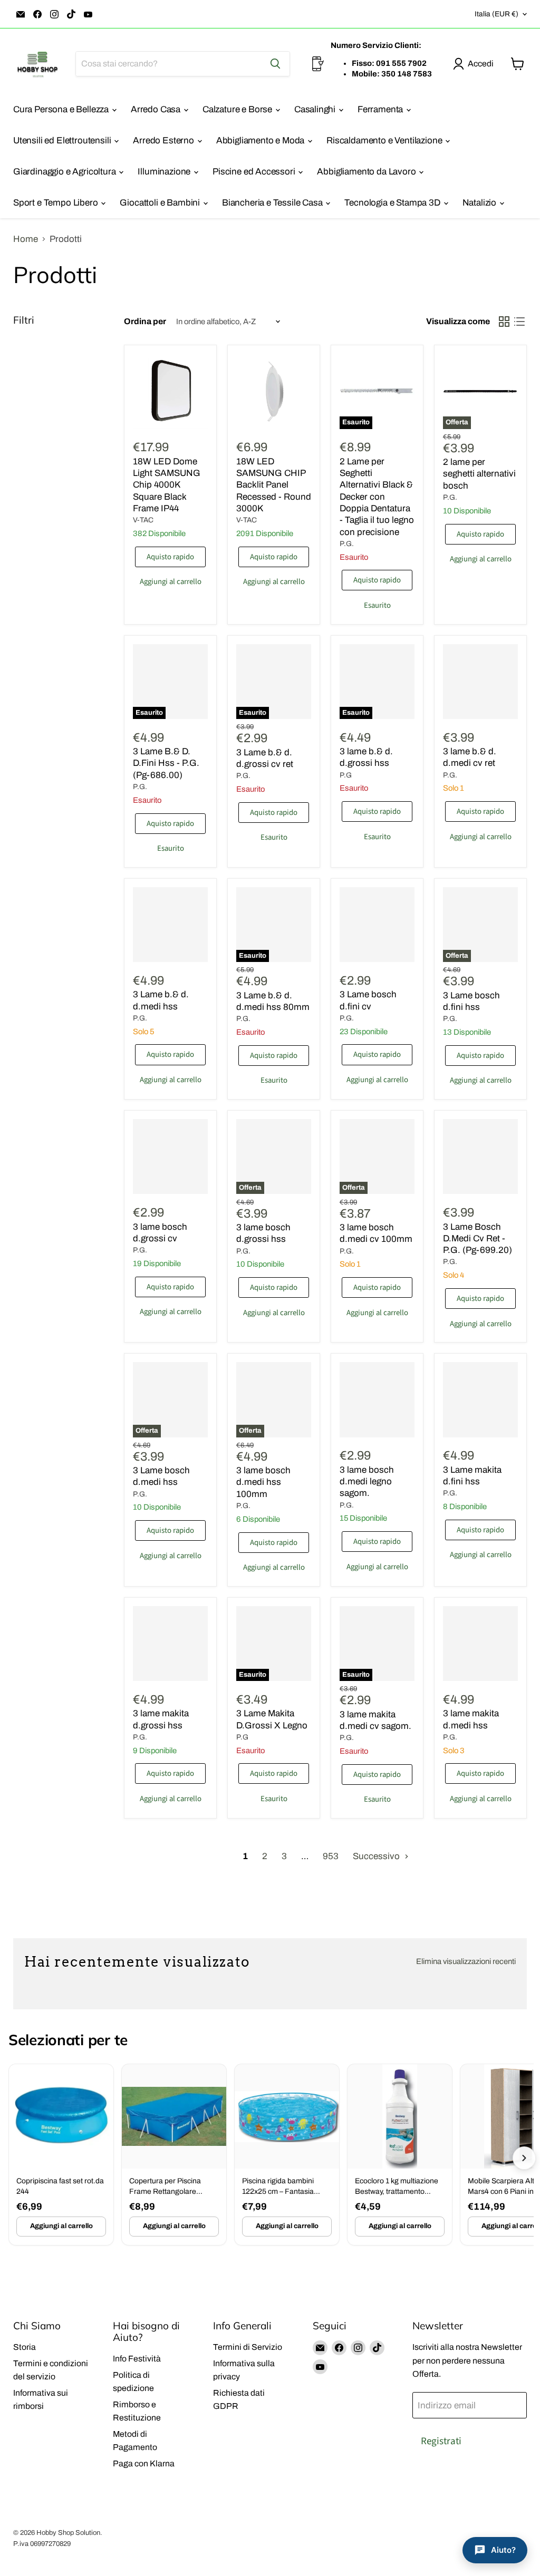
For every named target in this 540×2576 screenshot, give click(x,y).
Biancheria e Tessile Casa (273, 203)
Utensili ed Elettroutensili (63, 140)
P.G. (347, 544)
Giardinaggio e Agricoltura (65, 172)
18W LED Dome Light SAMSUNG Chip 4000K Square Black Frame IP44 (167, 485)
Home (26, 239)
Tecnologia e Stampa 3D (393, 203)
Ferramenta (381, 109)
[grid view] (504, 322)
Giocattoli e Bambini (161, 203)
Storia (25, 2347)
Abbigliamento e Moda (261, 140)
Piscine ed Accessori (255, 172)
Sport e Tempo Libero (56, 203)
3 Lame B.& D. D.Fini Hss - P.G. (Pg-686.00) (166, 763)
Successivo (377, 1856)
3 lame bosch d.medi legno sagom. (367, 1482)
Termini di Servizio (248, 2347)
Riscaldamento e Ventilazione (385, 140)
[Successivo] (524, 2158)
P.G (346, 775)
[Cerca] (275, 64)
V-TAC (143, 520)
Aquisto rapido (170, 557)
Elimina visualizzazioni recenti (466, 1961)
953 (331, 1856)
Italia (496, 14)
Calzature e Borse (238, 109)
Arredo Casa (157, 109)
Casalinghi (316, 109)
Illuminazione (165, 172)
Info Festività (137, 2359)
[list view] (520, 322)
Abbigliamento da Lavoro (367, 172)
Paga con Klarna (144, 2463)
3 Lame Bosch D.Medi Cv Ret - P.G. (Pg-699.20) (478, 1239)
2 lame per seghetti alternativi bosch (479, 474)
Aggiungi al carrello (61, 2226)
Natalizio (480, 203)
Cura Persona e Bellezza (62, 109)
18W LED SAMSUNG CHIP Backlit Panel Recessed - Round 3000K (274, 485)
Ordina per (145, 321)
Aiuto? (503, 2550)
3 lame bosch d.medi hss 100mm (263, 1482)
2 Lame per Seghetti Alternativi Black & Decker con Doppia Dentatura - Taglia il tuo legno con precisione (377, 497)
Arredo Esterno (164, 140)
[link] (61, 2154)
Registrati (441, 2441)
